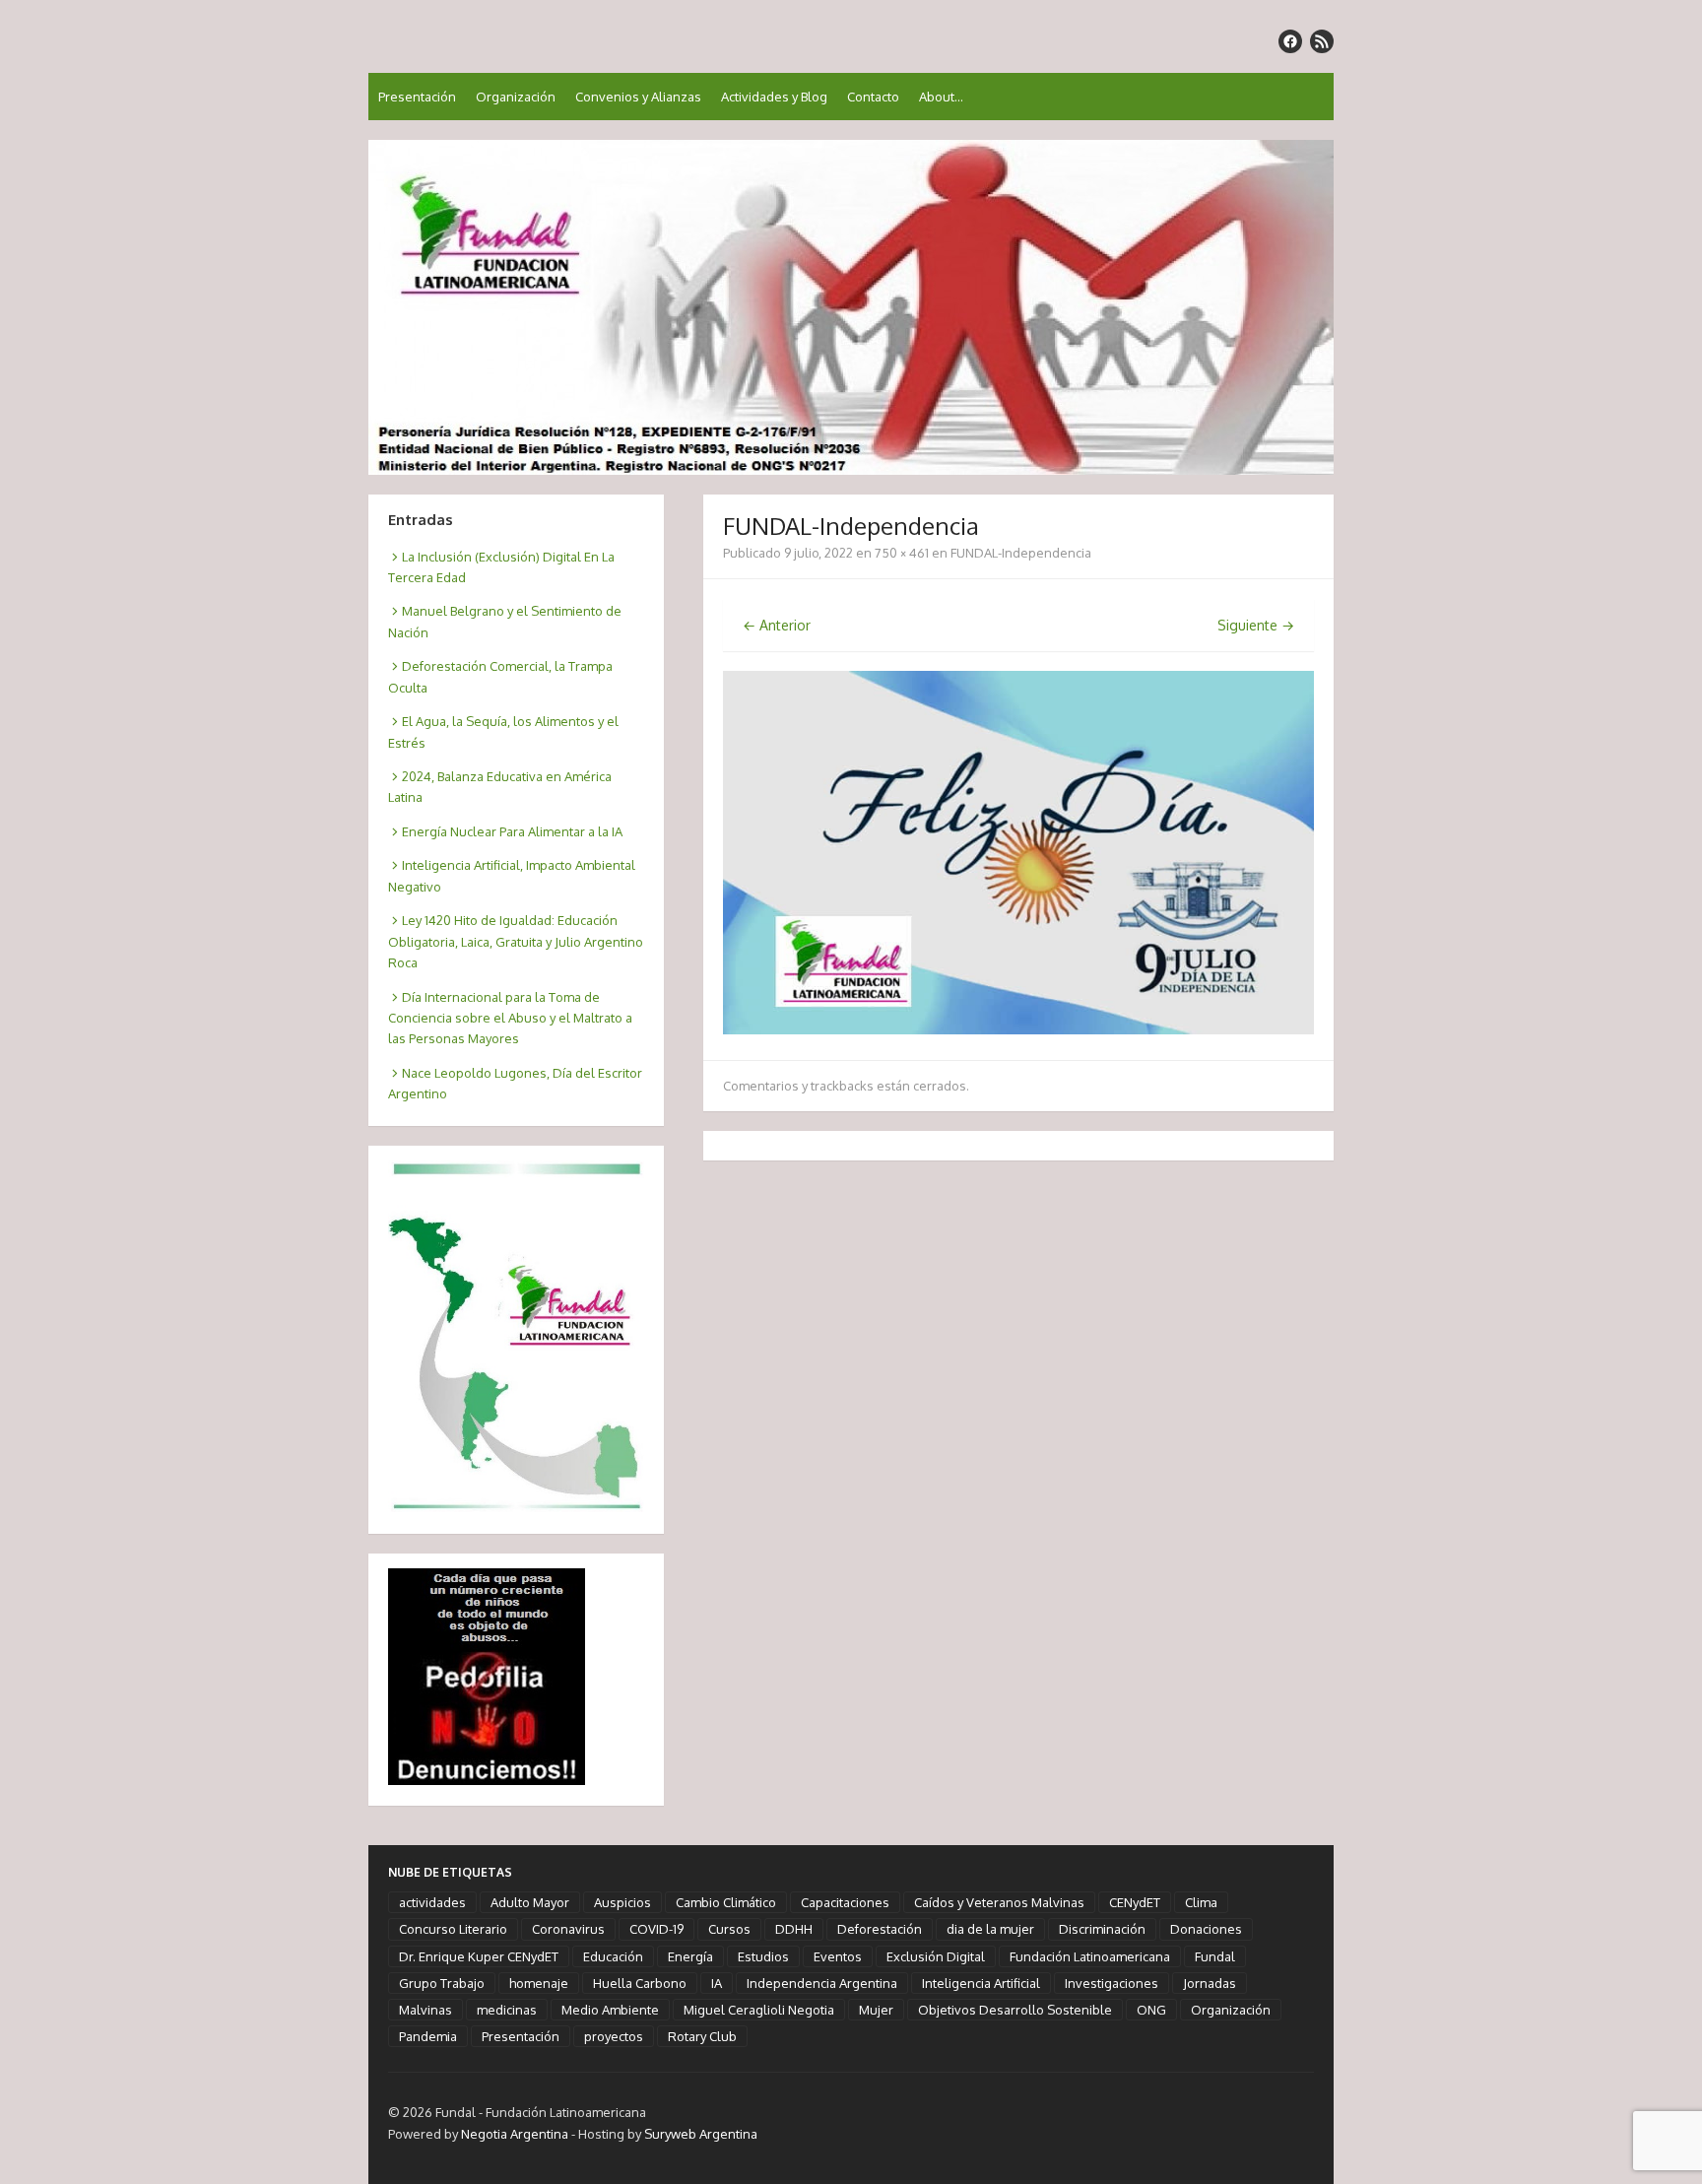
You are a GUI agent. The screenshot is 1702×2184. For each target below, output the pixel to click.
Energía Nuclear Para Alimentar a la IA (512, 831)
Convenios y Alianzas (638, 97)
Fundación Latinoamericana (1090, 1956)
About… (941, 97)
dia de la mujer (990, 1929)
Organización (516, 97)
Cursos (729, 1929)
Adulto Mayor (530, 1902)
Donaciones (1206, 1929)
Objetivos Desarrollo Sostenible (1015, 2010)
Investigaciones (1112, 1983)
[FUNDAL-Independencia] (1018, 1029)
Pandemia (428, 2036)
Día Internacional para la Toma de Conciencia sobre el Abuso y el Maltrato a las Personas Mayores (510, 1018)
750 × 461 (902, 553)
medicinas (507, 2010)
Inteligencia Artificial (981, 1983)
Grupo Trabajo (442, 1983)
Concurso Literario (453, 1929)
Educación (613, 1956)
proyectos (614, 2036)
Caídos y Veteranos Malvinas (999, 1902)
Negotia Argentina (515, 2134)
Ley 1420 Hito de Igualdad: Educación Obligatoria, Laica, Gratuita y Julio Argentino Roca (516, 941)
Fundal (1215, 1956)
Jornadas (1210, 1983)
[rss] (1322, 41)
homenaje (539, 1983)
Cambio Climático (726, 1902)
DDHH (794, 1929)
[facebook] (1290, 41)
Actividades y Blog (774, 97)
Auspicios (622, 1902)
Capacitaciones (845, 1902)
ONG (1151, 2010)
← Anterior (777, 625)
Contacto (873, 97)
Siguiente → (1256, 625)
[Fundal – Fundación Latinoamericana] (851, 307)
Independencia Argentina (822, 1983)
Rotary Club (702, 2036)
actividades (432, 1902)
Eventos (838, 1956)
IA (717, 1983)
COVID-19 (656, 1929)
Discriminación (1102, 1929)
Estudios (763, 1956)
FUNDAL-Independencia (1021, 553)
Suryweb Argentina (701, 2134)
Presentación (417, 97)
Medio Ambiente (610, 2010)
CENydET (1135, 1902)
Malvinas (425, 2010)
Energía (690, 1956)
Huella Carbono (640, 1983)
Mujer (876, 2010)
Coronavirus (568, 1929)
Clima (1201, 1902)
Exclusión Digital (936, 1956)
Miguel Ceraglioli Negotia (759, 2010)
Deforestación (880, 1929)
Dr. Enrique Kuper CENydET (479, 1956)
